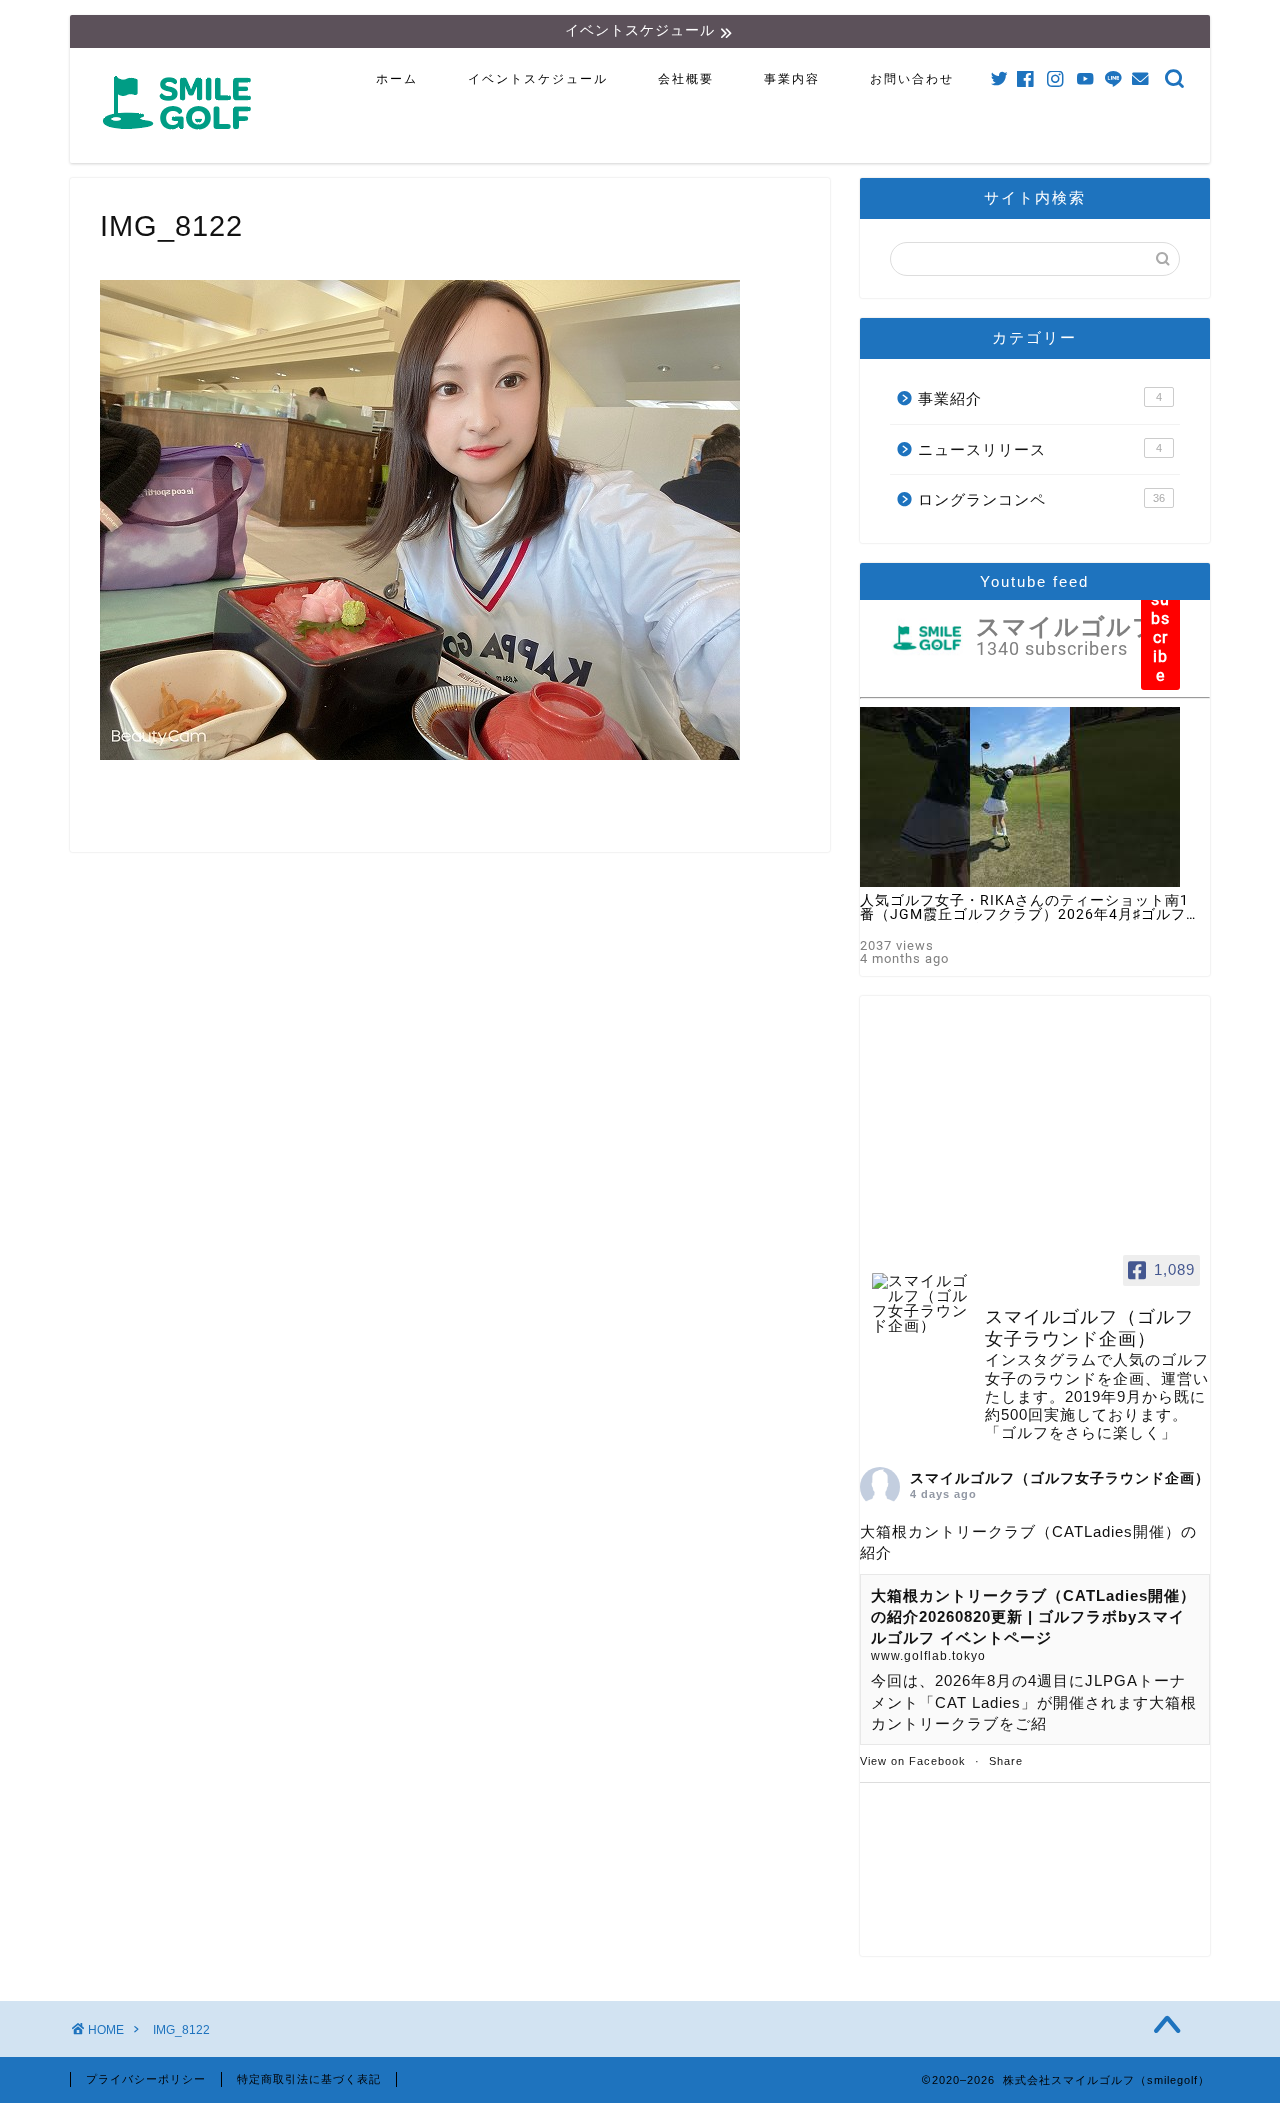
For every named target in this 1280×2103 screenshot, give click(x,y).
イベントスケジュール (538, 79)
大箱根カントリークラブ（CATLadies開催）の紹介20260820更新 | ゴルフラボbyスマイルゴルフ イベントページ (1033, 1617)
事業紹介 (1040, 398)
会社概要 (686, 79)
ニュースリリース (1040, 449)
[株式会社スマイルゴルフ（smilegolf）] (181, 140)
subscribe (1160, 637)
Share (1006, 1761)
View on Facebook (913, 1761)
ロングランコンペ (1041, 499)
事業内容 (792, 79)
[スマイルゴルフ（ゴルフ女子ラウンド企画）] (920, 1303)
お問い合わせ (912, 79)
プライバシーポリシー (146, 2079)
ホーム (397, 79)
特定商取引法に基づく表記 (309, 2079)
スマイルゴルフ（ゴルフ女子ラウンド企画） (1060, 1478)
